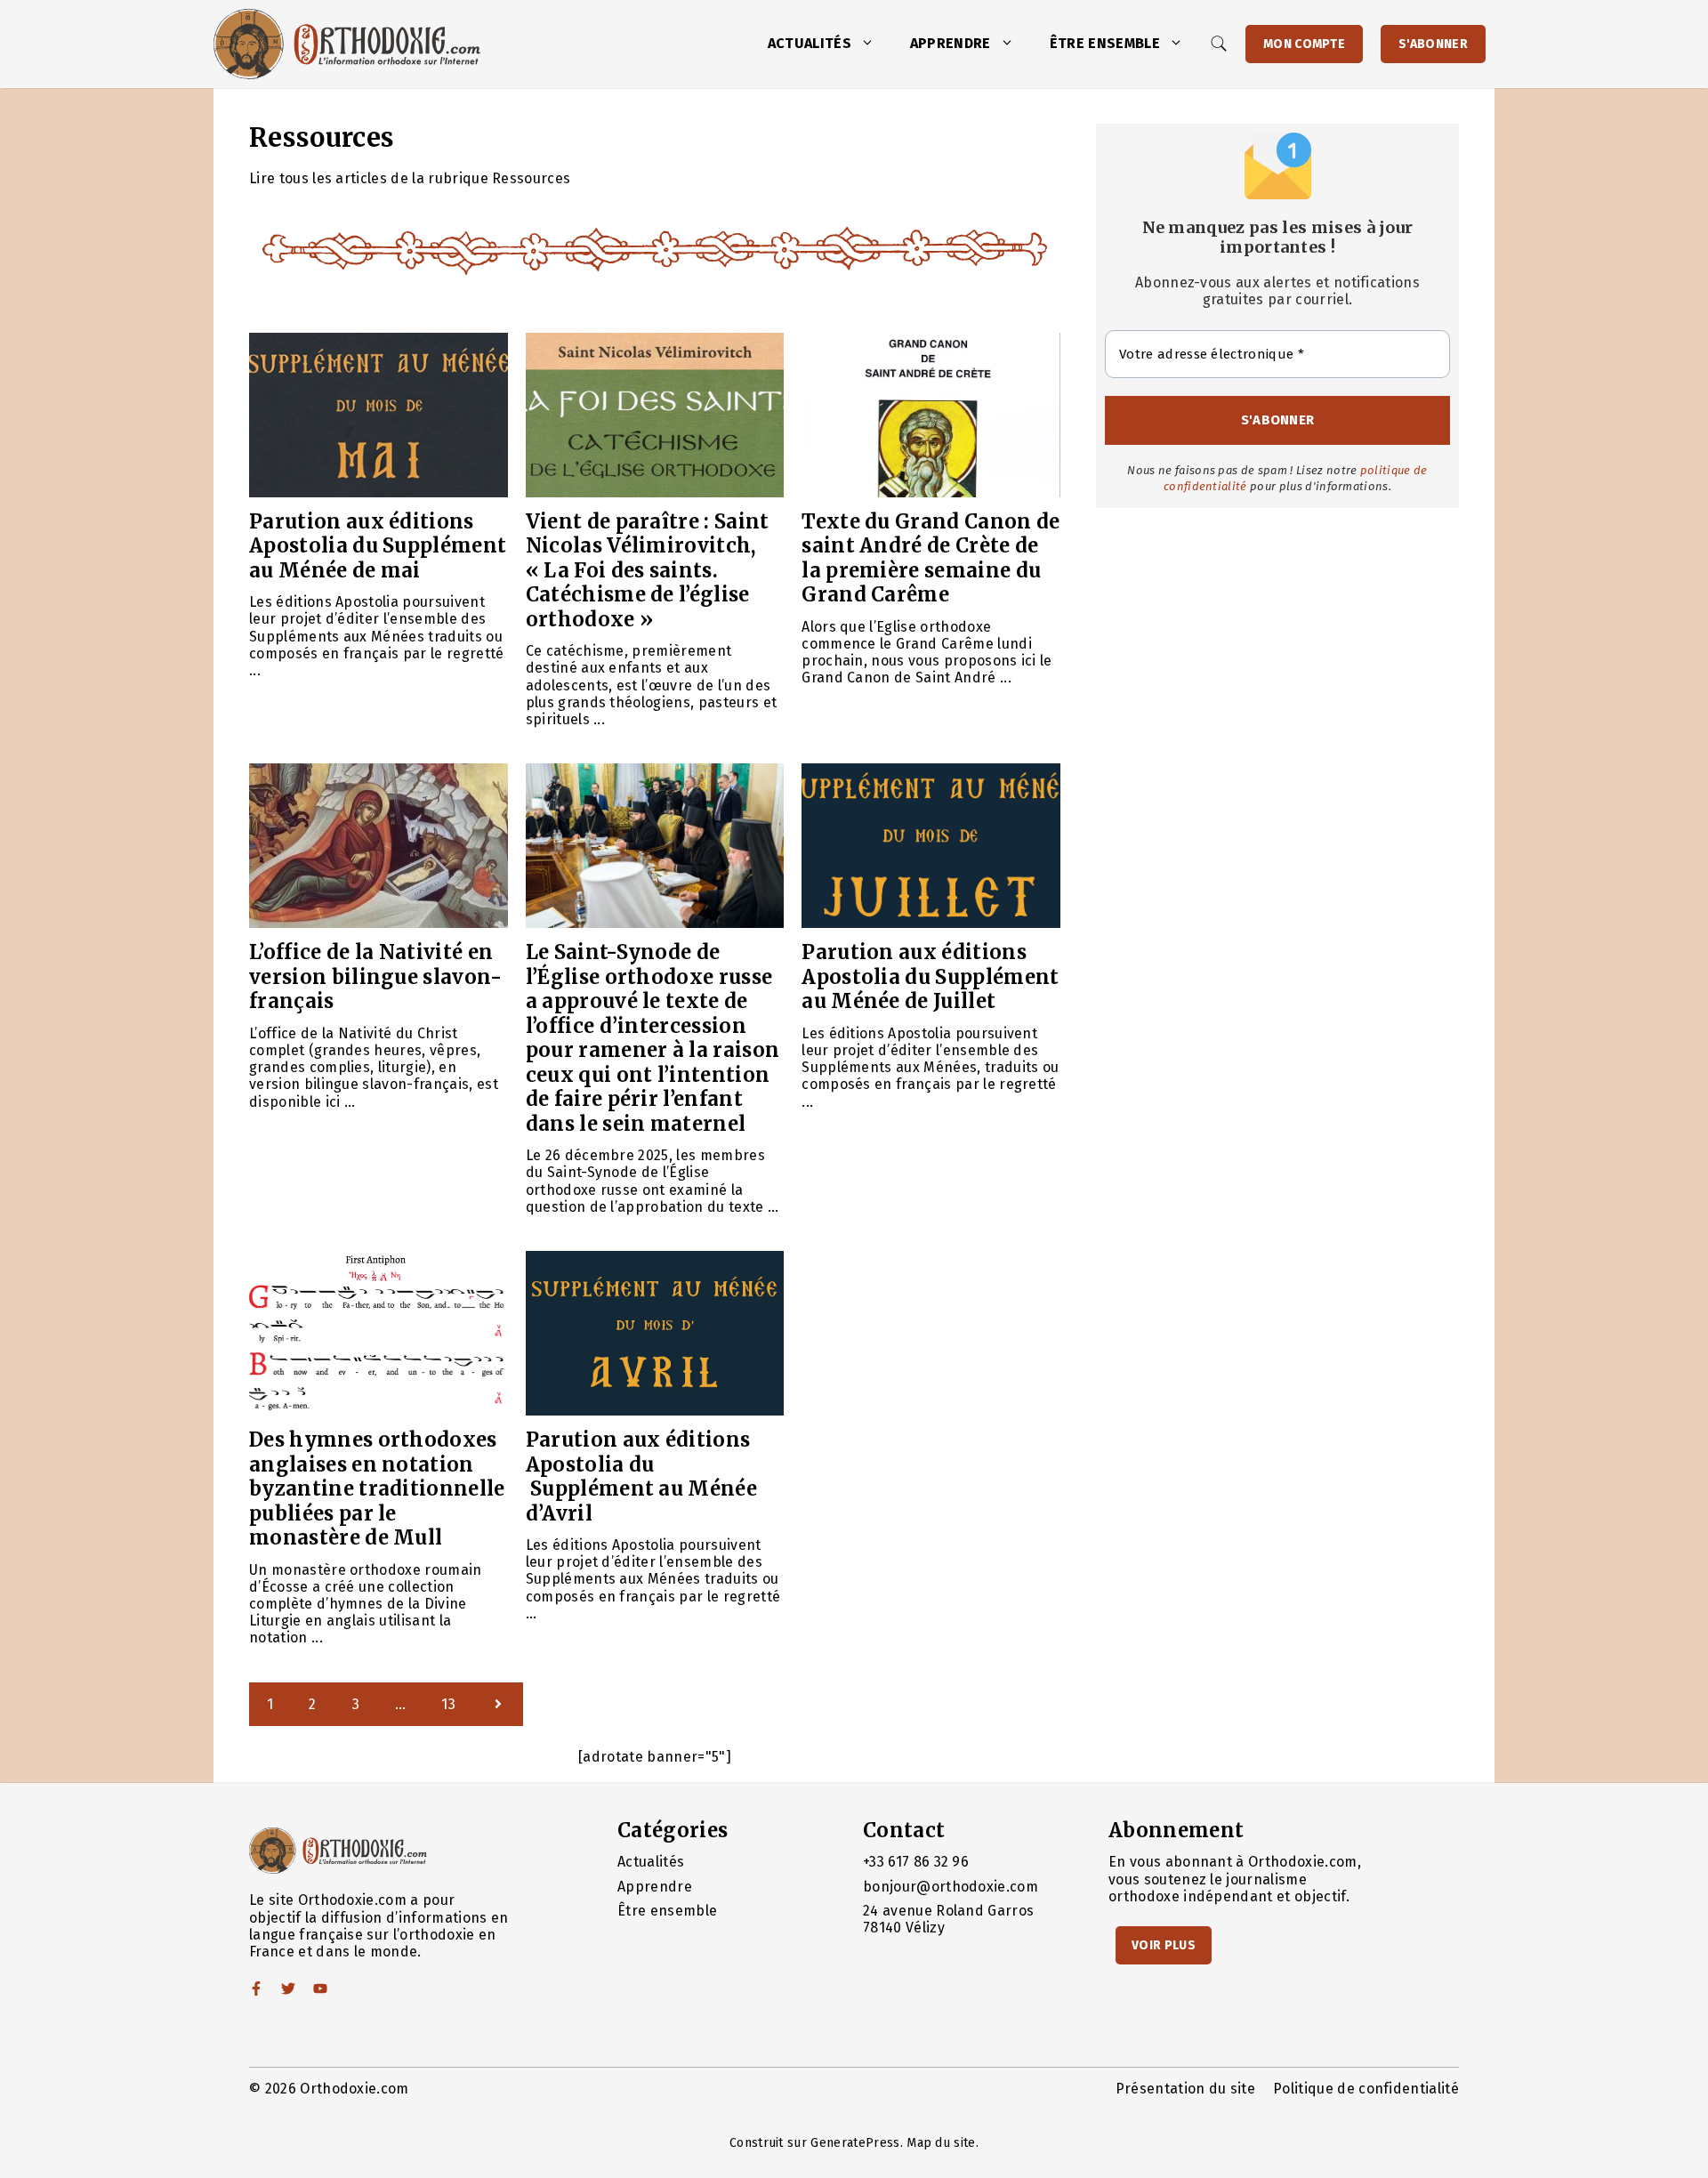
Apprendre (951, 43)
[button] (872, 44)
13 (448, 1704)
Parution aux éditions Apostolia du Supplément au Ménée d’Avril (641, 1476)
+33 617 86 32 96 (916, 1862)
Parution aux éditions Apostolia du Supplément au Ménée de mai (378, 546)
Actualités (810, 43)
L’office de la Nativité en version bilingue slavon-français (376, 976)
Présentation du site (1185, 2089)
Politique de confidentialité (1366, 2089)
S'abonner (1433, 44)
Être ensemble (1105, 43)
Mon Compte (1304, 44)
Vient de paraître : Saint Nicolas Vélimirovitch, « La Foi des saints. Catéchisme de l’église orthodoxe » (648, 570)
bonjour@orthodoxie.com (951, 1887)
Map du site (941, 2143)
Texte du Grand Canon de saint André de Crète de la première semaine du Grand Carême (931, 558)
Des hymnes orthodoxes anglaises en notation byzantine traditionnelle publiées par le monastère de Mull (377, 1488)
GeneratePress (855, 2143)
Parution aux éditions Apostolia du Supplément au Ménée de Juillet (930, 976)
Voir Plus (1164, 1945)
